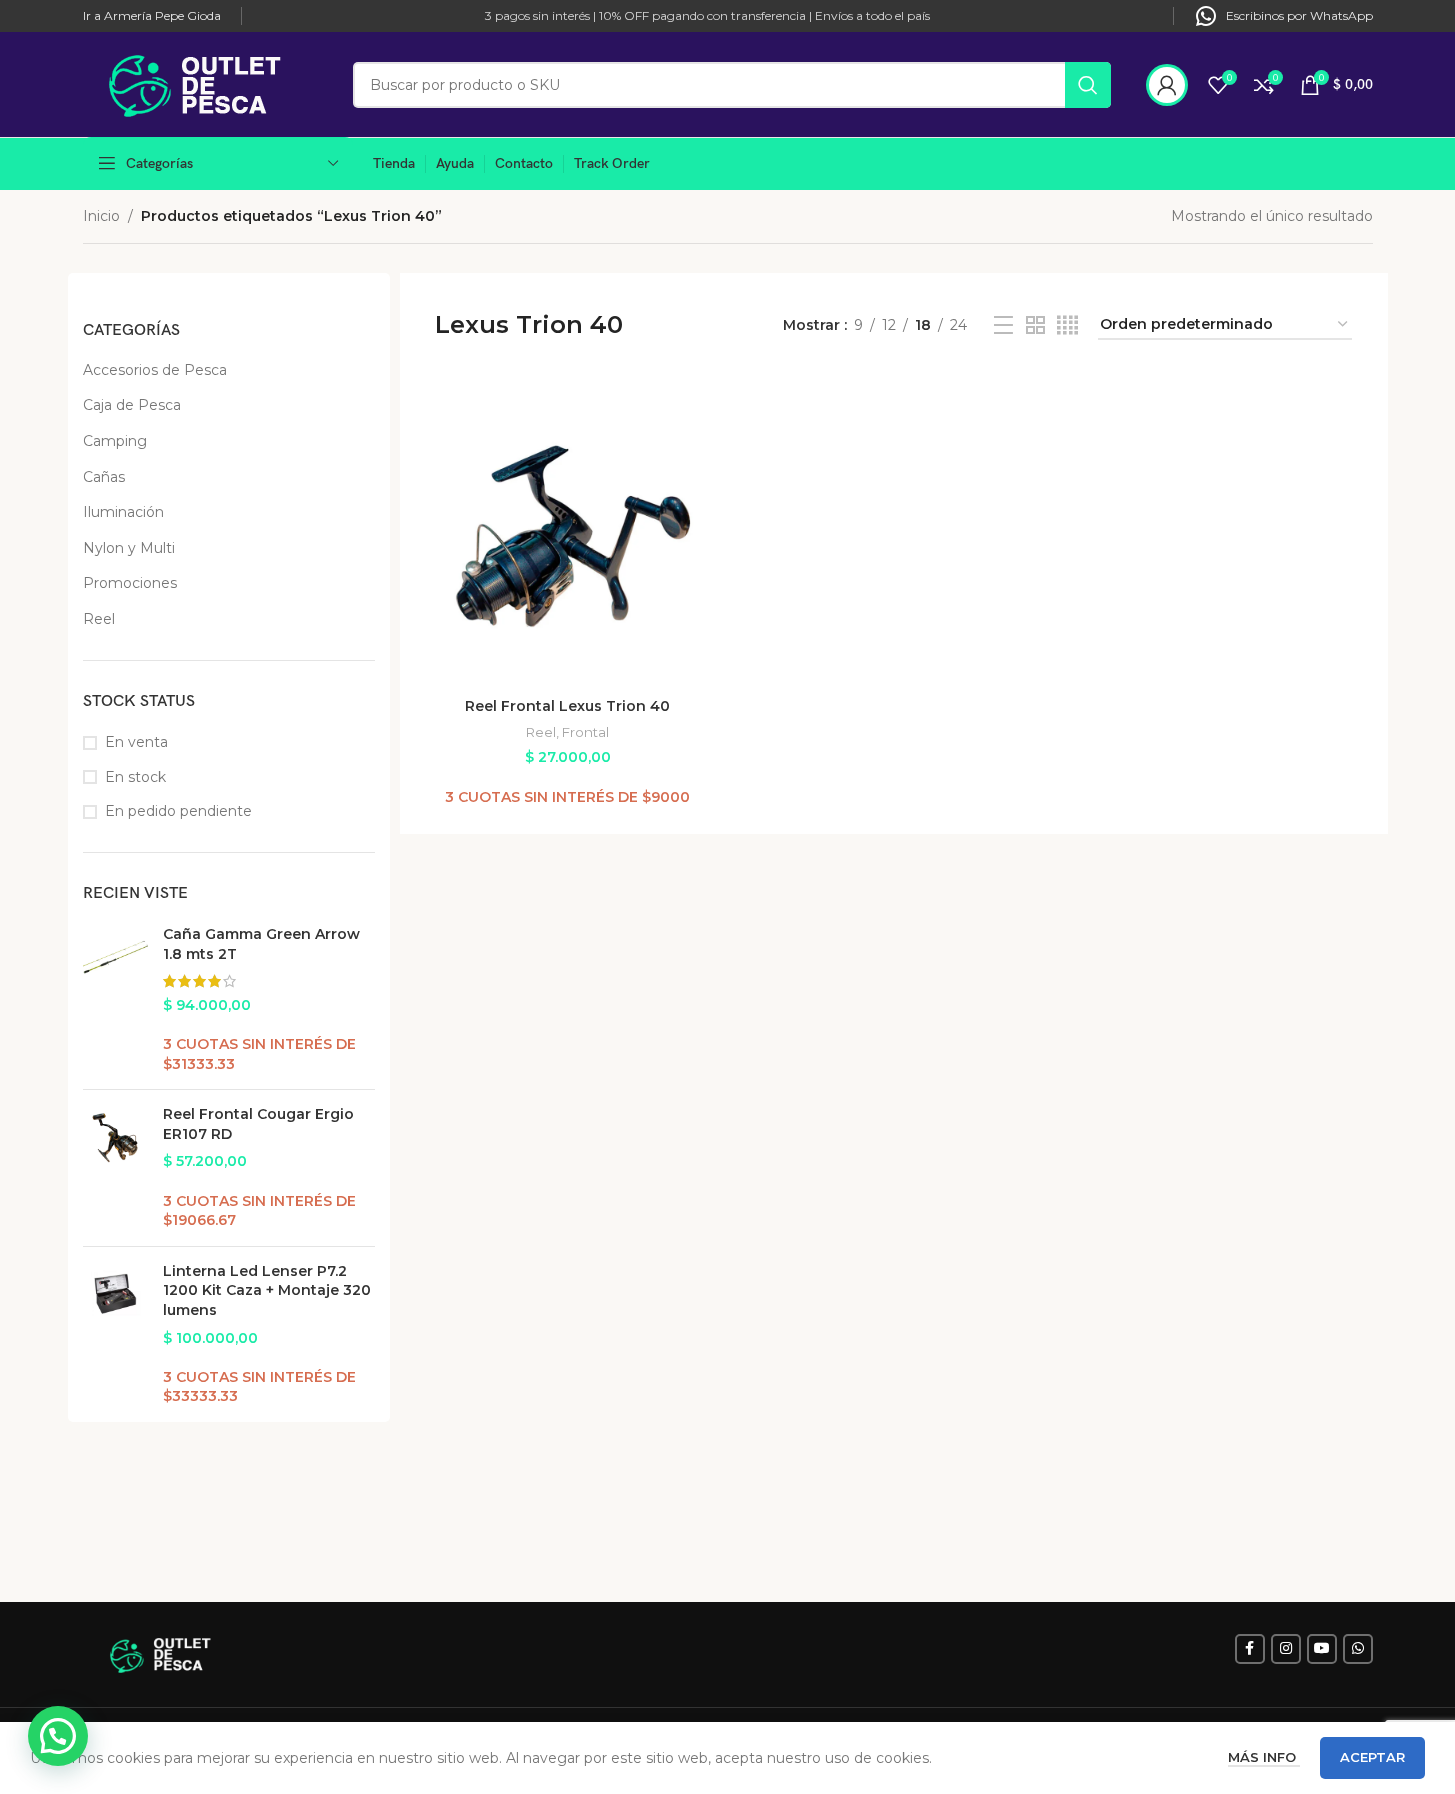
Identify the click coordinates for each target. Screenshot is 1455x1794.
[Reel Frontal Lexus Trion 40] (568, 535)
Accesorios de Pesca (155, 370)
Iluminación (123, 512)
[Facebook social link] (1250, 1649)
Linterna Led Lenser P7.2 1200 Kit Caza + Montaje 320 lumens (267, 1290)
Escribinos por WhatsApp (1299, 15)
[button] (58, 1736)
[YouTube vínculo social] (1322, 1649)
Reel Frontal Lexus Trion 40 (567, 706)
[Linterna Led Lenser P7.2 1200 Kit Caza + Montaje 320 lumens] (115, 1334)
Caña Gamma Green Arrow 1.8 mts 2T (261, 944)
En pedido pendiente (178, 811)
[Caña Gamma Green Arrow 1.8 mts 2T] (115, 999)
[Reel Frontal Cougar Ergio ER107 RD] (115, 1168)
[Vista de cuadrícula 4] (1067, 325)
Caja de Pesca (132, 405)
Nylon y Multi (129, 548)
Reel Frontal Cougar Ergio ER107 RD (258, 1124)
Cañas (104, 477)
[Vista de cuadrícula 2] (1035, 325)
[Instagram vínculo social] (1286, 1649)
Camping (115, 441)
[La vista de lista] (1003, 325)
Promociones (130, 583)
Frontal (585, 732)
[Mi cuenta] (1167, 85)
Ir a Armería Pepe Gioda (152, 15)
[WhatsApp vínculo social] (1358, 1649)
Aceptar (1372, 1757)
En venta (136, 742)
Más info (1264, 1757)
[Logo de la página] (208, 83)
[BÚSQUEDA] (1088, 85)
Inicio (101, 216)
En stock (135, 777)
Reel (99, 619)
